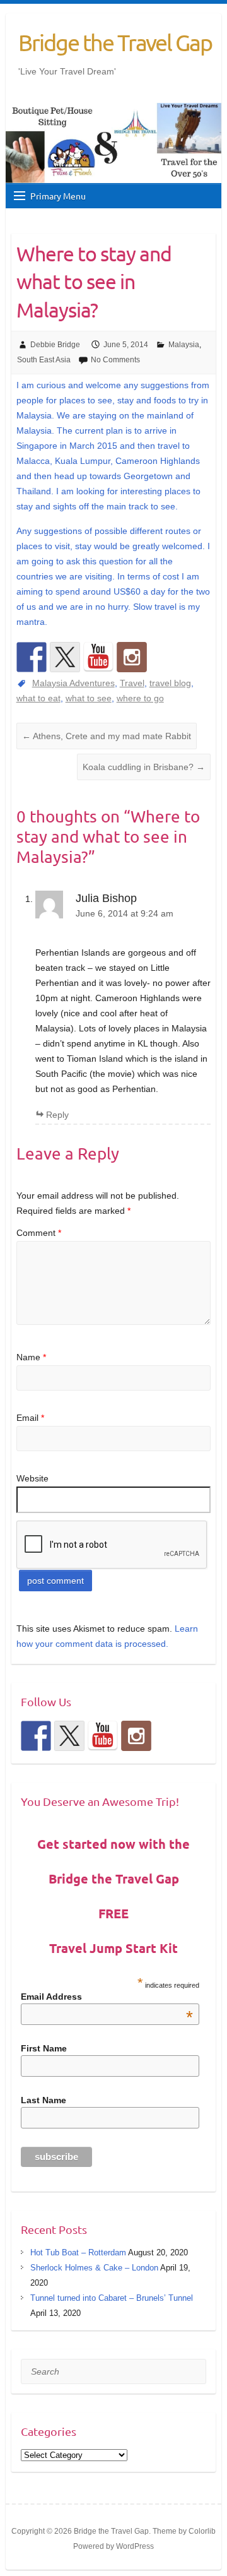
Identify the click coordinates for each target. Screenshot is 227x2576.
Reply (57, 1115)
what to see (89, 698)
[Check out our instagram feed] (132, 657)
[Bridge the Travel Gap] (32, 657)
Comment (39, 1233)
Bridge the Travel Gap (115, 42)
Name (31, 1357)
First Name (44, 2048)
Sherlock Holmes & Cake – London (94, 2268)
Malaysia (184, 345)
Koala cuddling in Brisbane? (144, 767)
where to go (140, 698)
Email (30, 1418)
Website (32, 1478)
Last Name (44, 2100)
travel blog (170, 683)
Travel (132, 683)
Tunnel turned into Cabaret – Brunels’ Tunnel (112, 2298)
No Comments (115, 360)
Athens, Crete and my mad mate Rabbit (107, 736)
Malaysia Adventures (73, 683)
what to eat (38, 698)
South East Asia (44, 360)
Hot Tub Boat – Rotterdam (78, 2253)
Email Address (107, 1997)
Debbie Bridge (55, 345)
